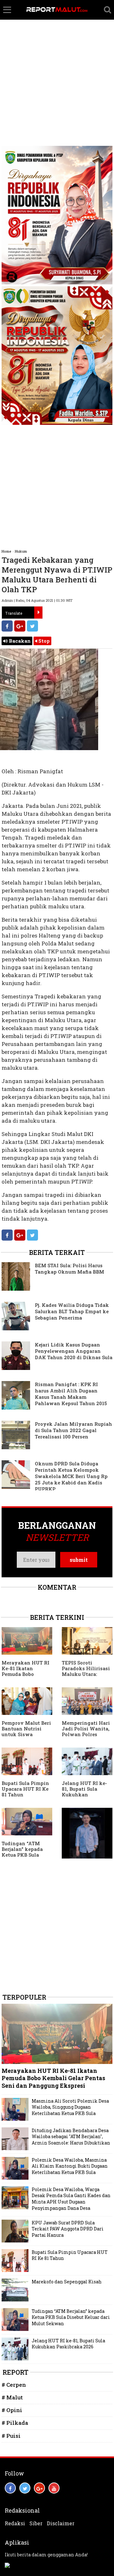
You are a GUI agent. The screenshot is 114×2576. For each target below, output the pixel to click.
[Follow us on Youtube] (54, 2488)
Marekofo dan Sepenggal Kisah (67, 2282)
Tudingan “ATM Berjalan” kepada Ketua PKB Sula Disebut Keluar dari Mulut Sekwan (25, 1855)
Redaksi (15, 2523)
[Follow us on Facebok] (10, 2488)
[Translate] (38, 613)
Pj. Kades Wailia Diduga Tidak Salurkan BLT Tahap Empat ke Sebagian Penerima (72, 1311)
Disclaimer (61, 2523)
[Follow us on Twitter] (25, 2488)
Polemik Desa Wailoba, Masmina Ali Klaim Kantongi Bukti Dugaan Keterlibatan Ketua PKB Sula (70, 2166)
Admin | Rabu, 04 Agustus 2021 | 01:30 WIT (37, 600)
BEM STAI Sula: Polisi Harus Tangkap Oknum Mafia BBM (70, 1269)
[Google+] (20, 626)
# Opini (12, 2410)
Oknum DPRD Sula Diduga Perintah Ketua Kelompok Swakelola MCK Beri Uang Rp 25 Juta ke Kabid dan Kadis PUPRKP (71, 1476)
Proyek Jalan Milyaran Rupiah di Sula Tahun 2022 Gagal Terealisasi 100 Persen (73, 1430)
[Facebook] (7, 626)
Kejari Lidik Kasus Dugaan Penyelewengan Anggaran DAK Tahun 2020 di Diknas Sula (74, 1351)
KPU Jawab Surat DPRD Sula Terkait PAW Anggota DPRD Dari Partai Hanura (68, 2229)
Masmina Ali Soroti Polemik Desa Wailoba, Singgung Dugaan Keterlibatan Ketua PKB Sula (70, 2107)
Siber (36, 2523)
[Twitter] (32, 626)
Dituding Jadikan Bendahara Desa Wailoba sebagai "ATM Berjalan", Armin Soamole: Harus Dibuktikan (71, 2137)
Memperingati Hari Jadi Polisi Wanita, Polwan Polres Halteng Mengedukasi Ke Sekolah (86, 1737)
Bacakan (19, 641)
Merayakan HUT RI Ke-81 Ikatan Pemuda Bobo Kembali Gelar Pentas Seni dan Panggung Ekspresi (26, 1677)
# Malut (12, 2397)
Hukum (21, 551)
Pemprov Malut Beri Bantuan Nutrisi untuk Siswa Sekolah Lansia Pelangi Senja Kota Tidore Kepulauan (26, 1737)
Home (6, 551)
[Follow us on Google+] (39, 2488)
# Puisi (11, 2436)
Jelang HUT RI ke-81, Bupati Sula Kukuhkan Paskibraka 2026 (84, 1792)
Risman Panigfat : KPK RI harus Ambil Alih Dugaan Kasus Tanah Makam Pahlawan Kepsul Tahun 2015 (71, 1394)
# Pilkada (15, 2423)
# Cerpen (14, 2385)
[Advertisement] (57, 60)
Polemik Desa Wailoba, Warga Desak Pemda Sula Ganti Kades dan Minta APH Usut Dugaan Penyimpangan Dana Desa (71, 2199)
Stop (43, 641)
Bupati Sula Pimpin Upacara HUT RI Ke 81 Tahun (25, 1789)
